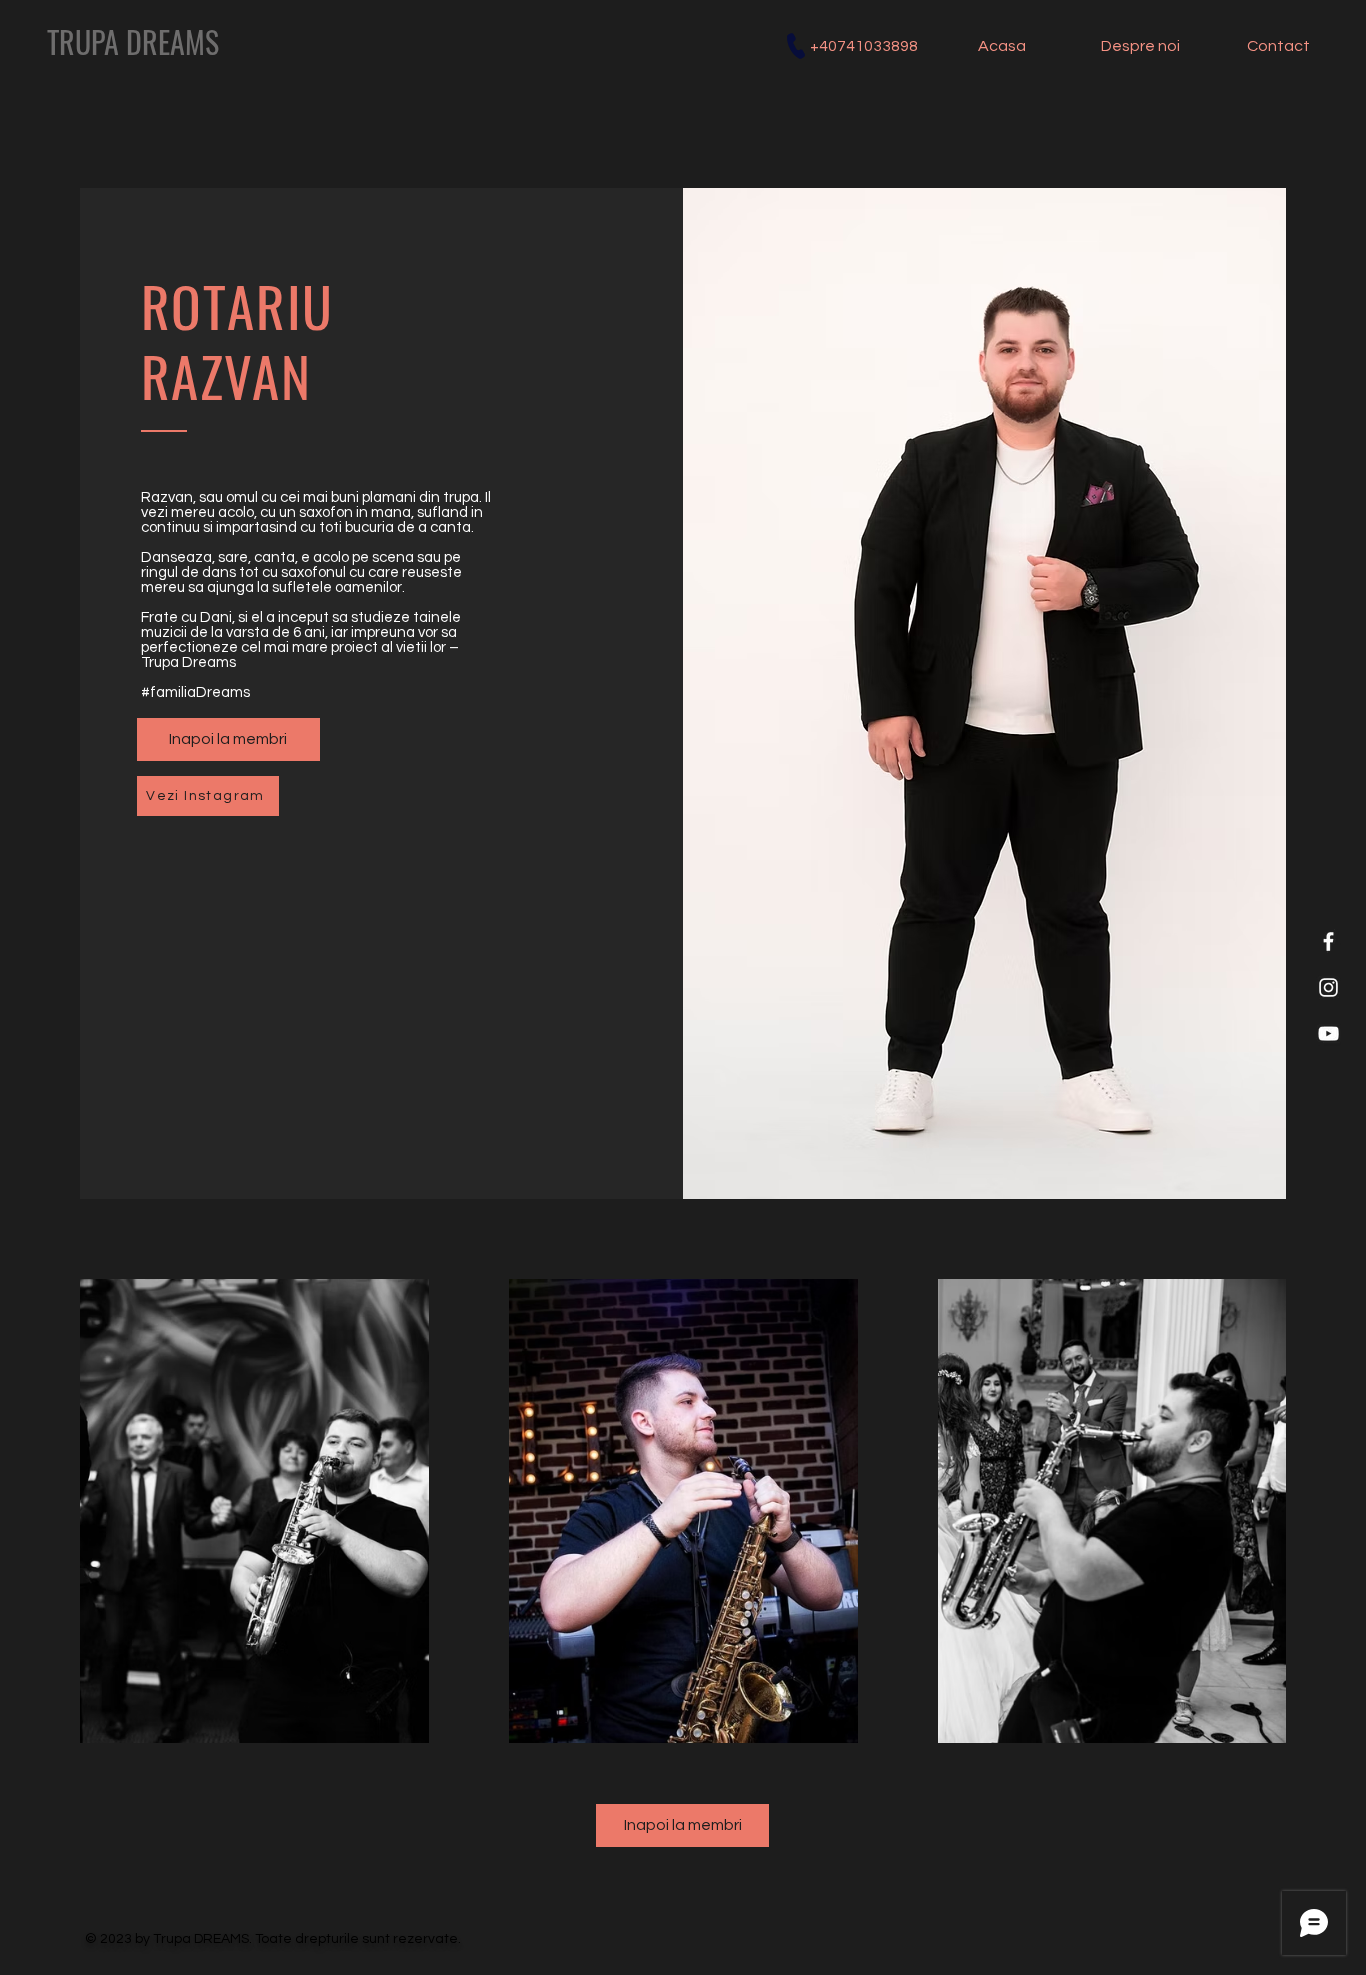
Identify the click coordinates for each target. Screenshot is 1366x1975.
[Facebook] (1328, 941)
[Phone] (796, 46)
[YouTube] (1328, 1033)
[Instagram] (1328, 987)
